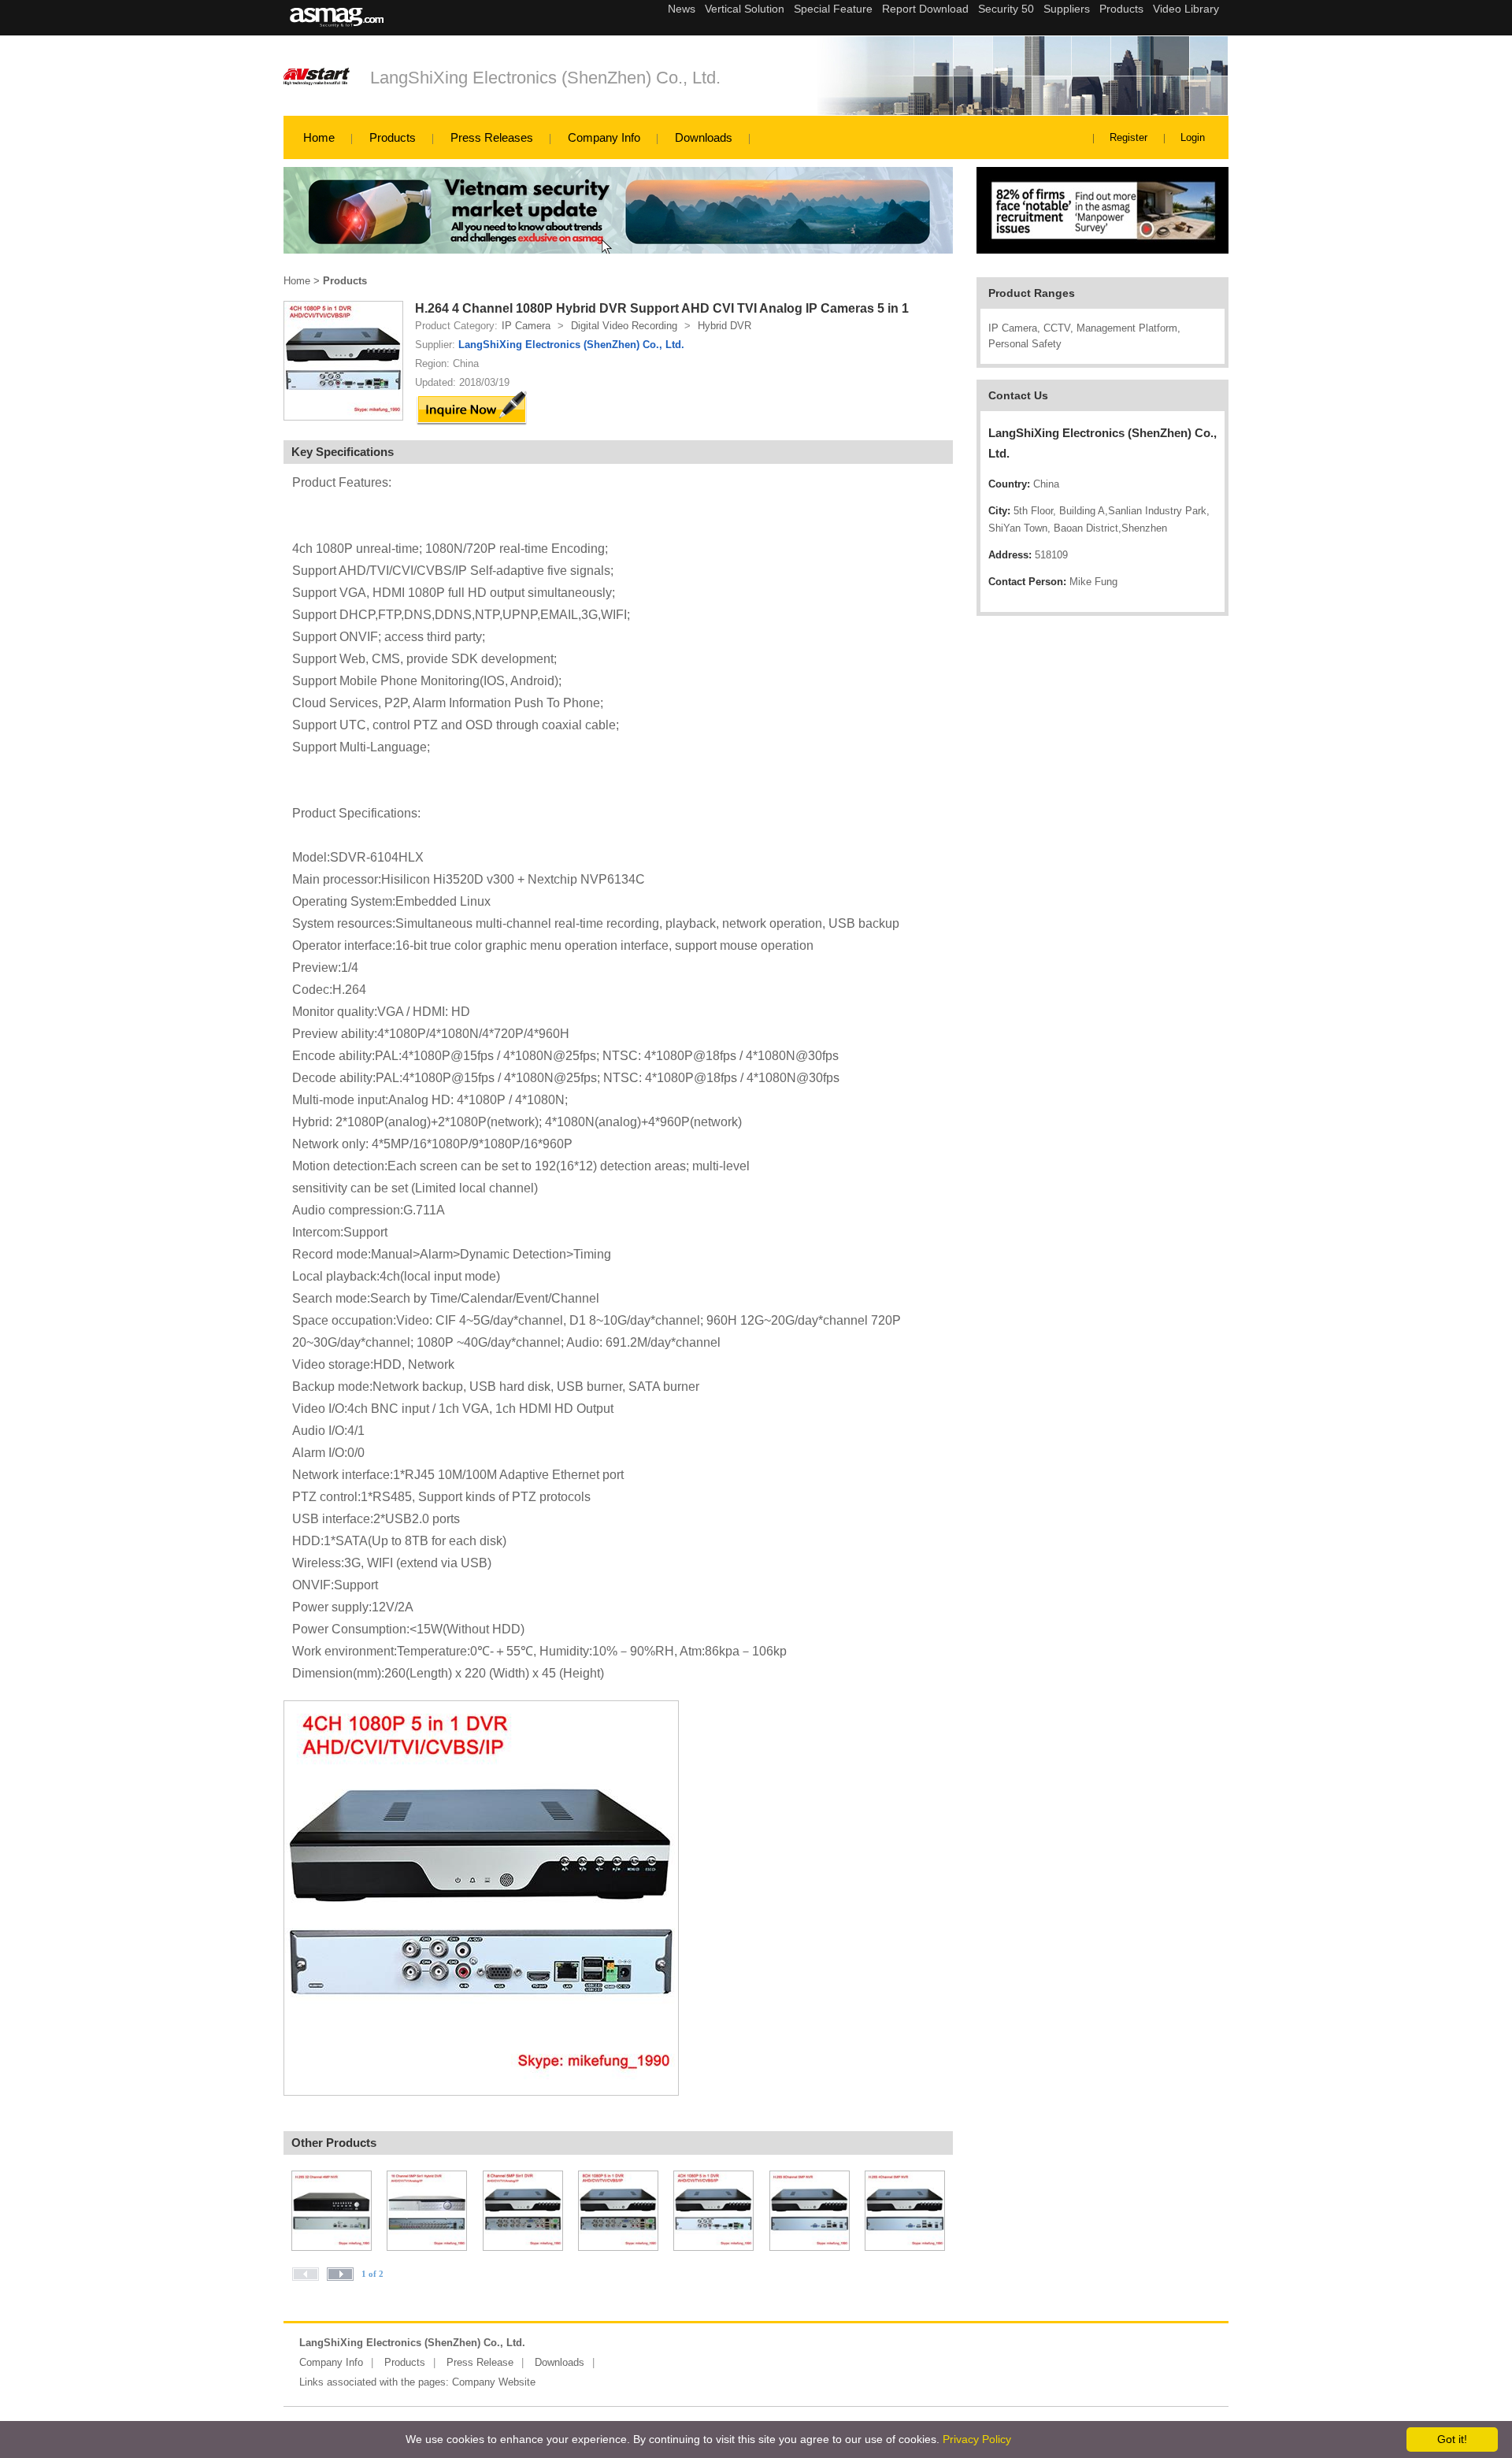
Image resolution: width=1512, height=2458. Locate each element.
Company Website (494, 2382)
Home (319, 137)
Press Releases (492, 137)
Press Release (480, 2362)
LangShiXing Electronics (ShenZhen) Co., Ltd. (545, 78)
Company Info (604, 137)
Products (393, 137)
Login (1193, 137)
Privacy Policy (977, 2439)
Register (1128, 137)
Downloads (704, 137)
